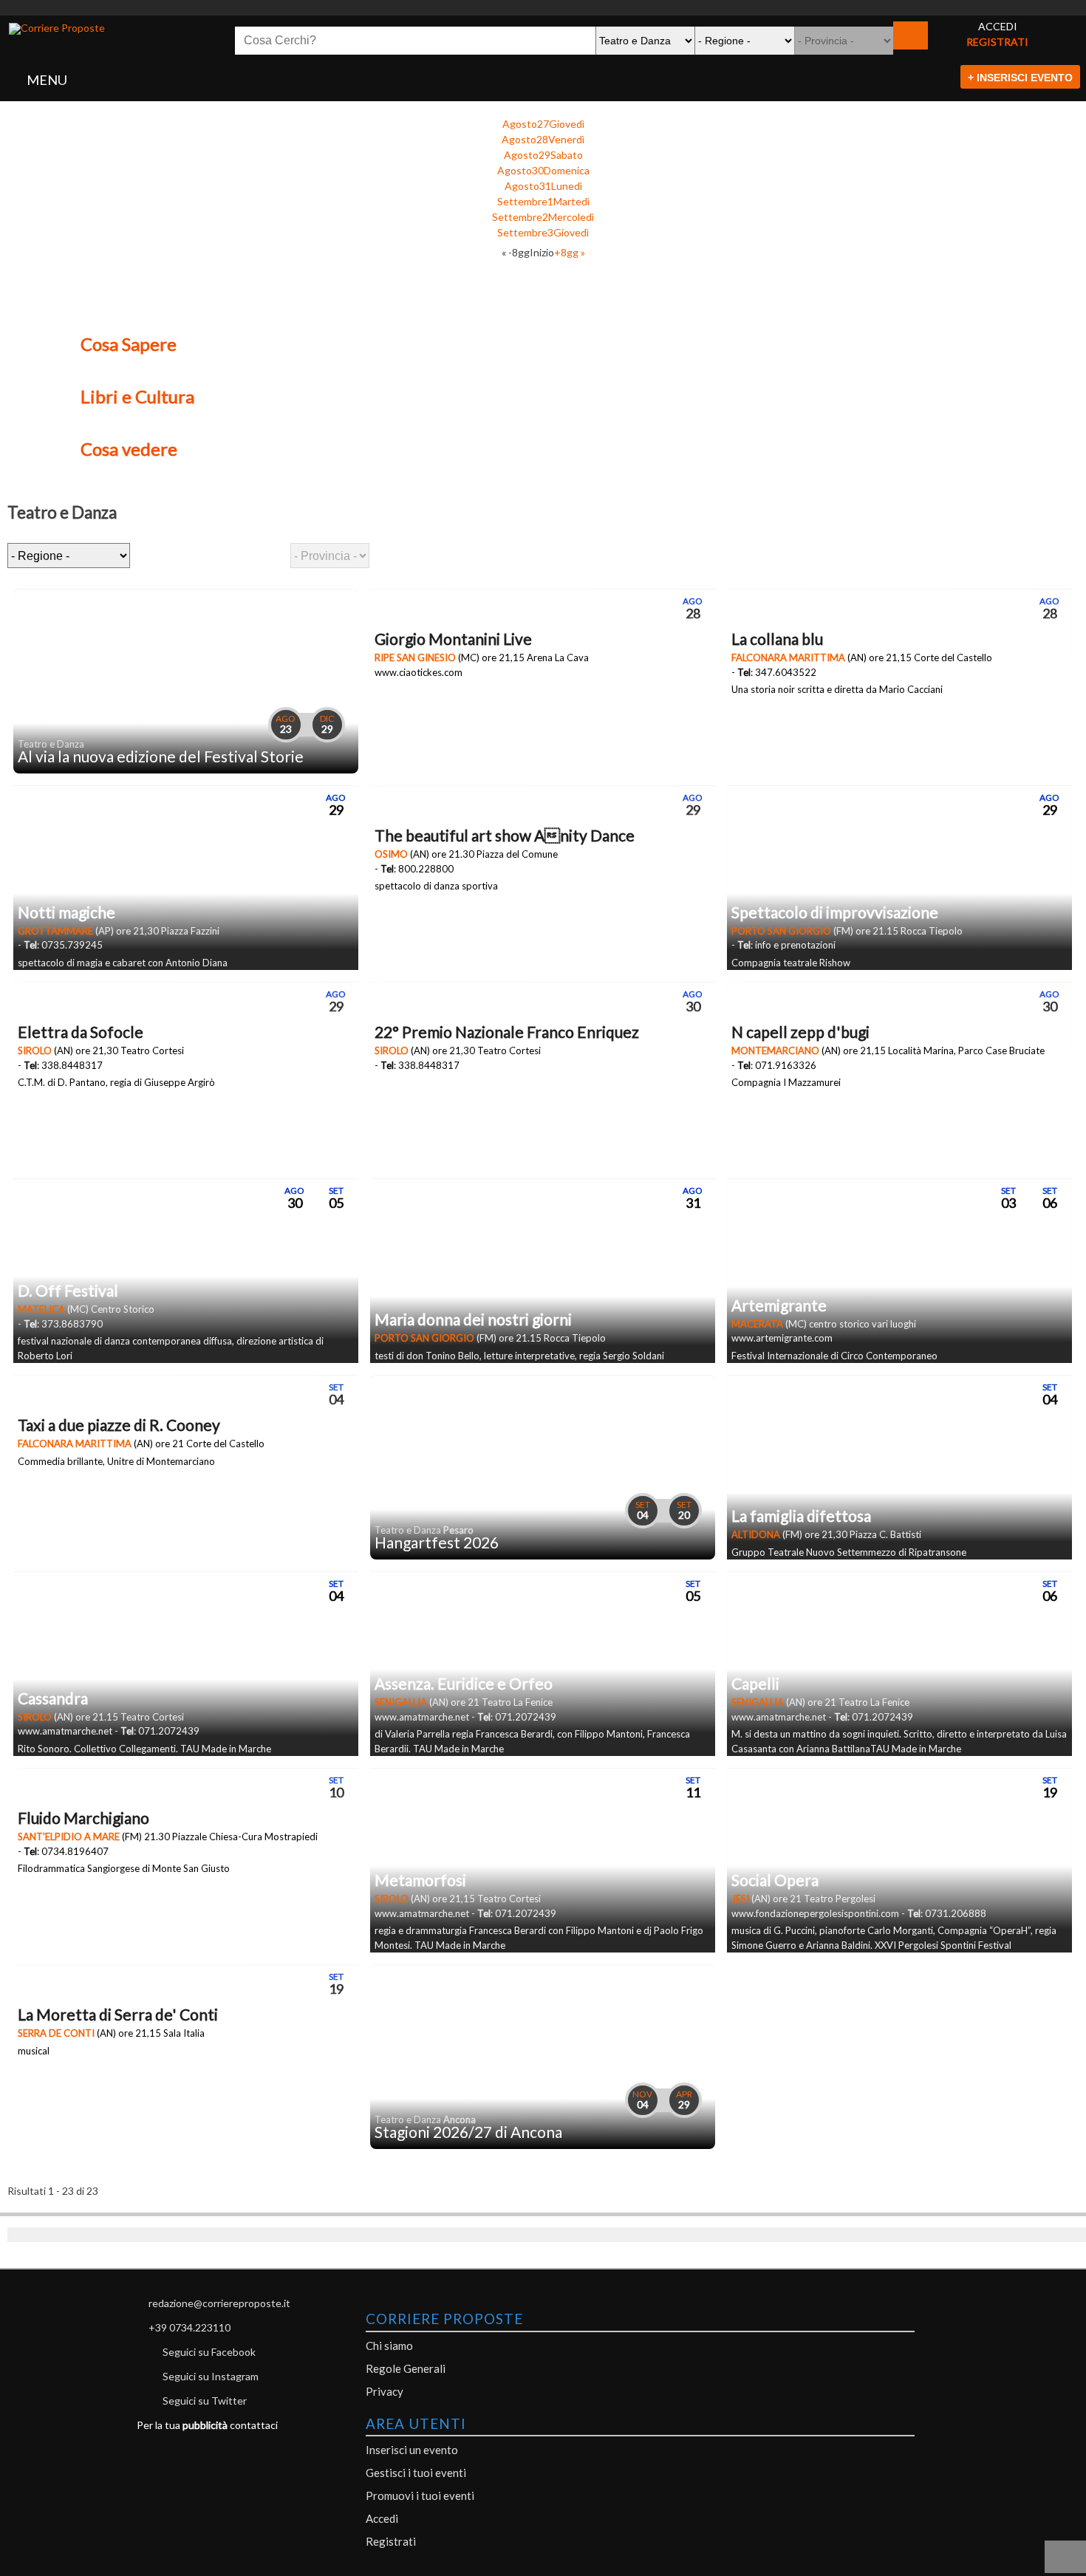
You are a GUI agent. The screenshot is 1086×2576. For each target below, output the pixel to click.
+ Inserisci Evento (1020, 78)
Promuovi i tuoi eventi (420, 2495)
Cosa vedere (129, 449)
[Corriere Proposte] (57, 29)
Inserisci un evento (412, 2450)
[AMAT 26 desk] (543, 8)
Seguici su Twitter (205, 2401)
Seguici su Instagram (211, 2376)
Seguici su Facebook (209, 2352)
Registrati (391, 2541)
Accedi (382, 2518)
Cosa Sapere (129, 344)
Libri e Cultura (137, 396)
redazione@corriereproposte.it (219, 2303)
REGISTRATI (997, 42)
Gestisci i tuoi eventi (416, 2473)
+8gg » (570, 252)
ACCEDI (998, 26)
